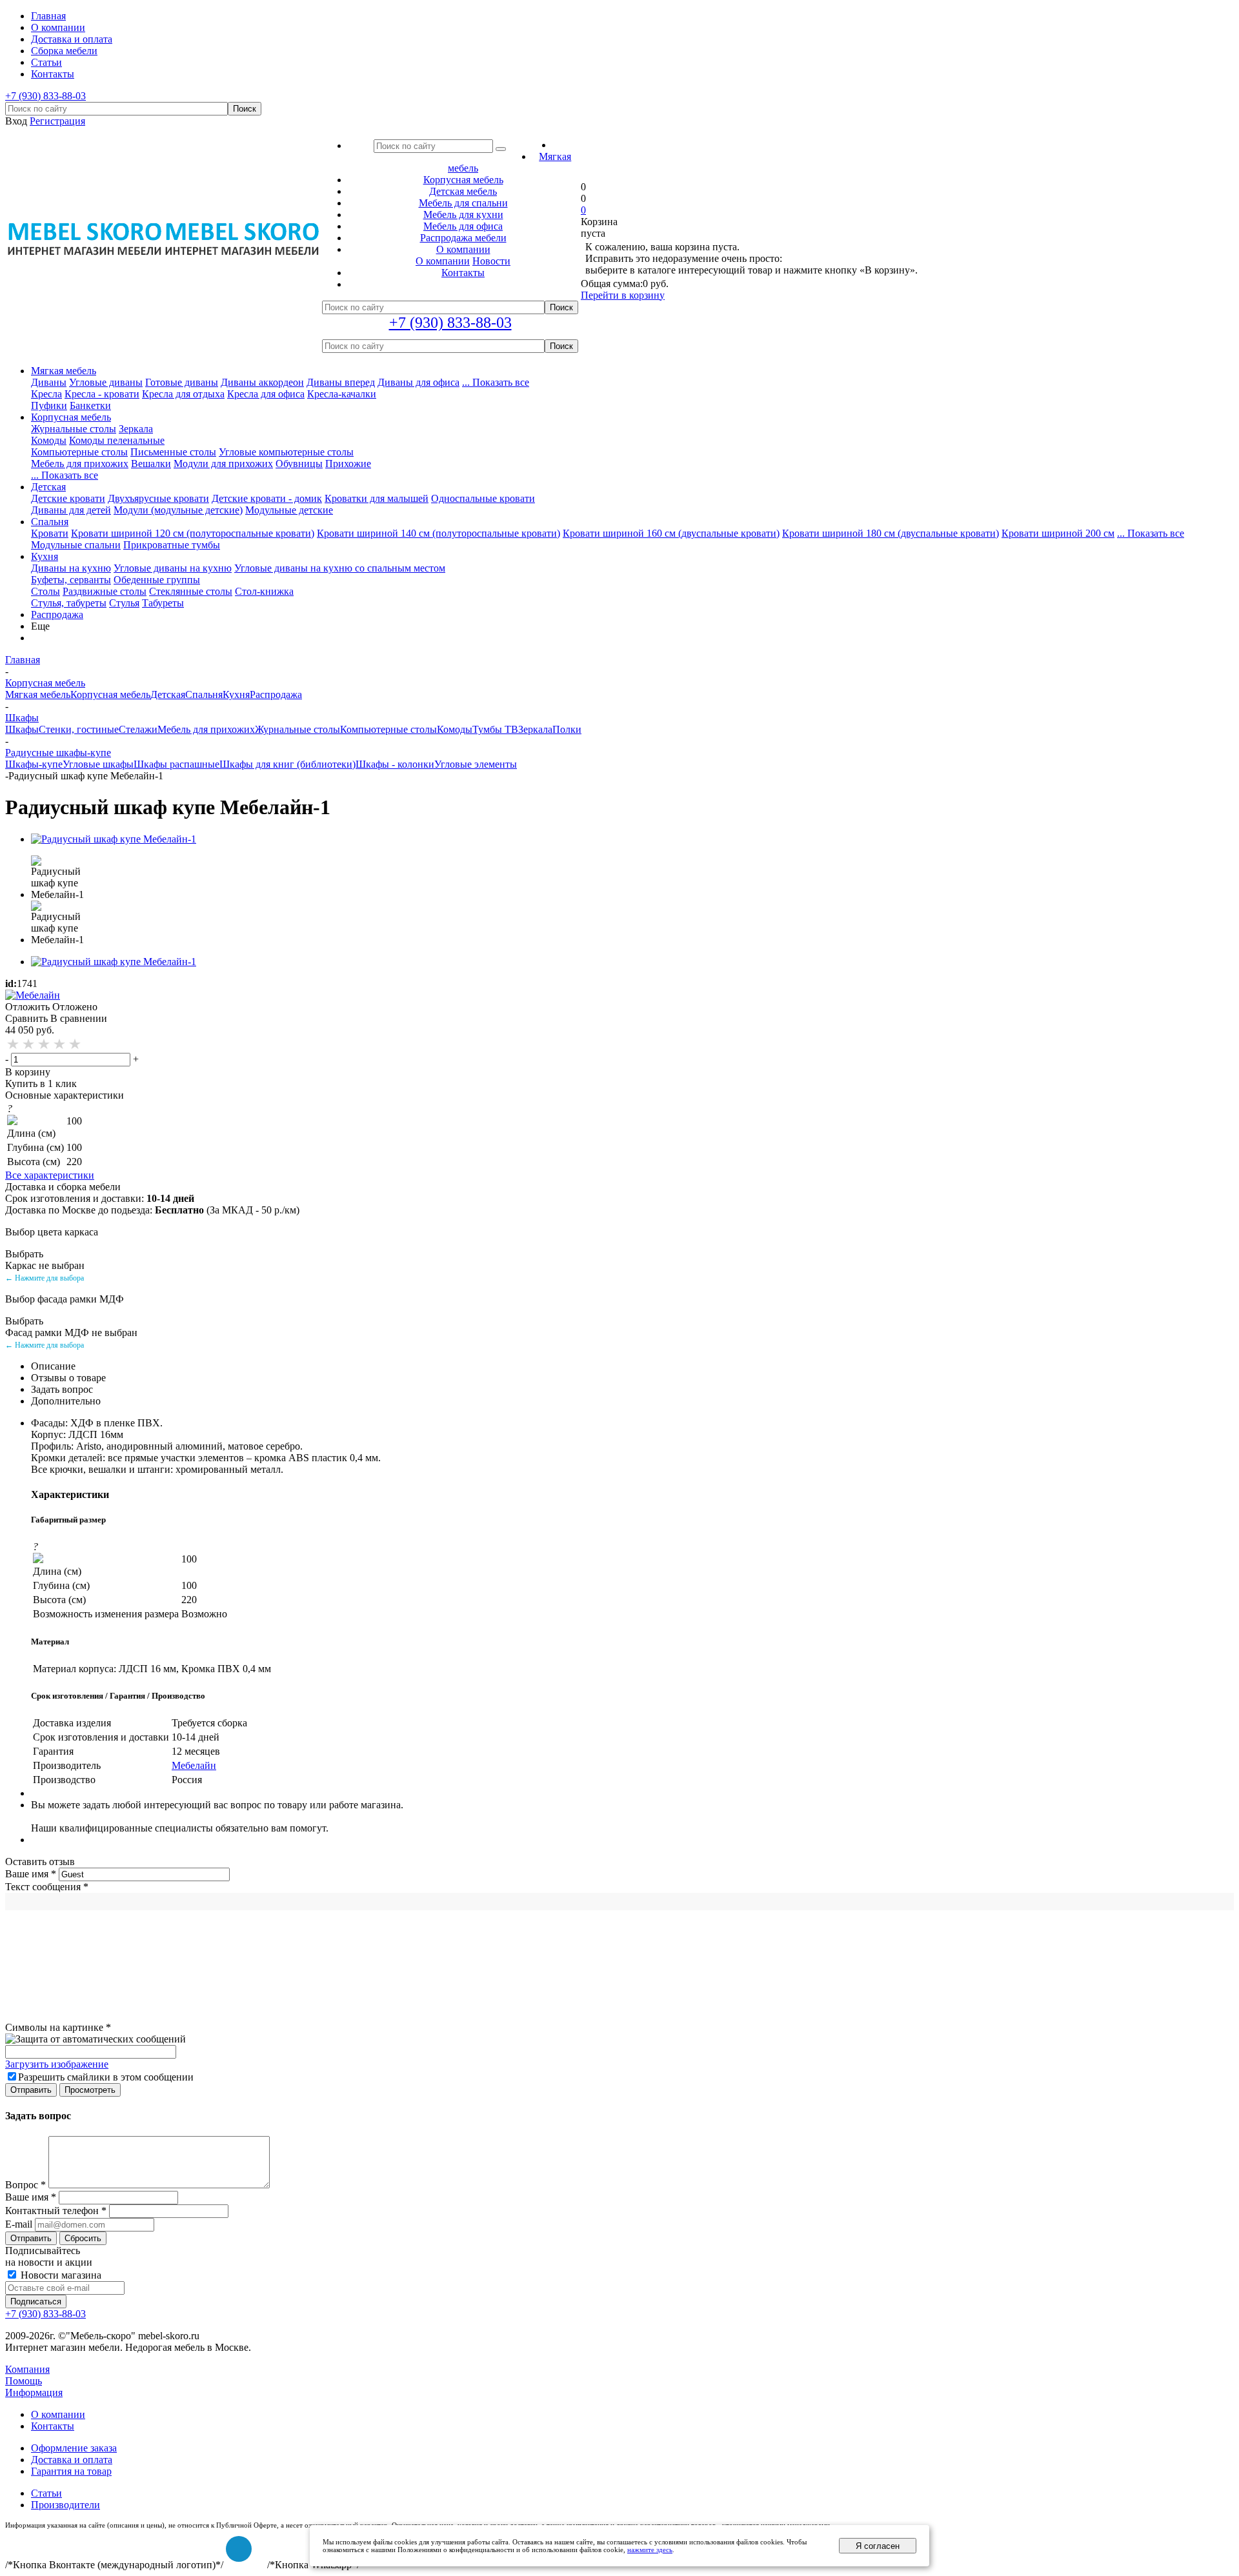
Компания (27, 2369)
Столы (45, 591)
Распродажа (57, 614)
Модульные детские (289, 510)
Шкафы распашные (176, 764)
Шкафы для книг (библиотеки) (287, 764)
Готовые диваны (182, 382)
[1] (14, 1044)
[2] (29, 1044)
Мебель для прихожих (80, 464)
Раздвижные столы (105, 591)
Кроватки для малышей (377, 498)
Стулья (124, 603)
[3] (45, 1044)
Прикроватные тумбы (172, 545)
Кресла (46, 394)
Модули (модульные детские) (178, 510)
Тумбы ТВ (495, 729)
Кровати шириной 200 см (1058, 533)
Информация (34, 2392)
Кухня (45, 556)
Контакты (53, 2426)
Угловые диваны (106, 382)
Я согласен (878, 2546)
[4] (60, 1044)
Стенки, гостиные (79, 729)
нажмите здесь (650, 2550)
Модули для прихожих (223, 464)
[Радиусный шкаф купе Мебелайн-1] (114, 839)
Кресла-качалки (342, 394)
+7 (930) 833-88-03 (45, 96)
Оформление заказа (74, 2448)
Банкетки (90, 405)
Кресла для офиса (266, 394)
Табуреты (163, 603)
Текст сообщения (47, 1887)
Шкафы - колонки (395, 764)
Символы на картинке (58, 2027)
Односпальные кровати (483, 498)
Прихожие (348, 464)
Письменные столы (173, 452)
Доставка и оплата (72, 2460)
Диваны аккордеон (262, 382)
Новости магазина (60, 2275)
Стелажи (138, 729)
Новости (491, 261)
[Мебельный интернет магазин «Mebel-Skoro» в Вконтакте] (239, 2549)
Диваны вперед (341, 382)
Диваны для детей (71, 510)
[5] (76, 1044)
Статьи (46, 2493)
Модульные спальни (76, 545)
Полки (567, 729)
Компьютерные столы (79, 452)
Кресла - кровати (102, 394)
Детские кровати (68, 498)
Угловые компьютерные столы (286, 452)
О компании (443, 261)
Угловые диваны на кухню (173, 568)
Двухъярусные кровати (158, 498)
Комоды (49, 440)
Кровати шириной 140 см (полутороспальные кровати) (438, 533)
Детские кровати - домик (267, 498)
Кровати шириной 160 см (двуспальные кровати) (671, 533)
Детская (48, 487)
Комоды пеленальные (117, 440)
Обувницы (299, 464)
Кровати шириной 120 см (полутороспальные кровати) (193, 533)
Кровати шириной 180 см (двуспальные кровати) (891, 533)
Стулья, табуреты (69, 603)
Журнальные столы (74, 429)
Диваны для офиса (418, 382)
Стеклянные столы (191, 591)
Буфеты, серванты (71, 580)
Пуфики (49, 405)
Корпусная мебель (71, 417)
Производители (65, 2505)
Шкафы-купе (34, 764)
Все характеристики (50, 1175)
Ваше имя (31, 1874)
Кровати (50, 533)
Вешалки (151, 464)
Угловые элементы (476, 764)
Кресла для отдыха (183, 394)
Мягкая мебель (64, 371)
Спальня (50, 522)
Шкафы (22, 729)
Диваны (49, 382)
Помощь (24, 2381)
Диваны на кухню (71, 568)
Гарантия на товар (71, 2471)
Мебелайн (194, 1765)
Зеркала (136, 429)
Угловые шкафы (98, 764)
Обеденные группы (157, 580)
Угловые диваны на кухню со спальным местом (340, 568)
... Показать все (496, 382)
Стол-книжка (264, 591)
